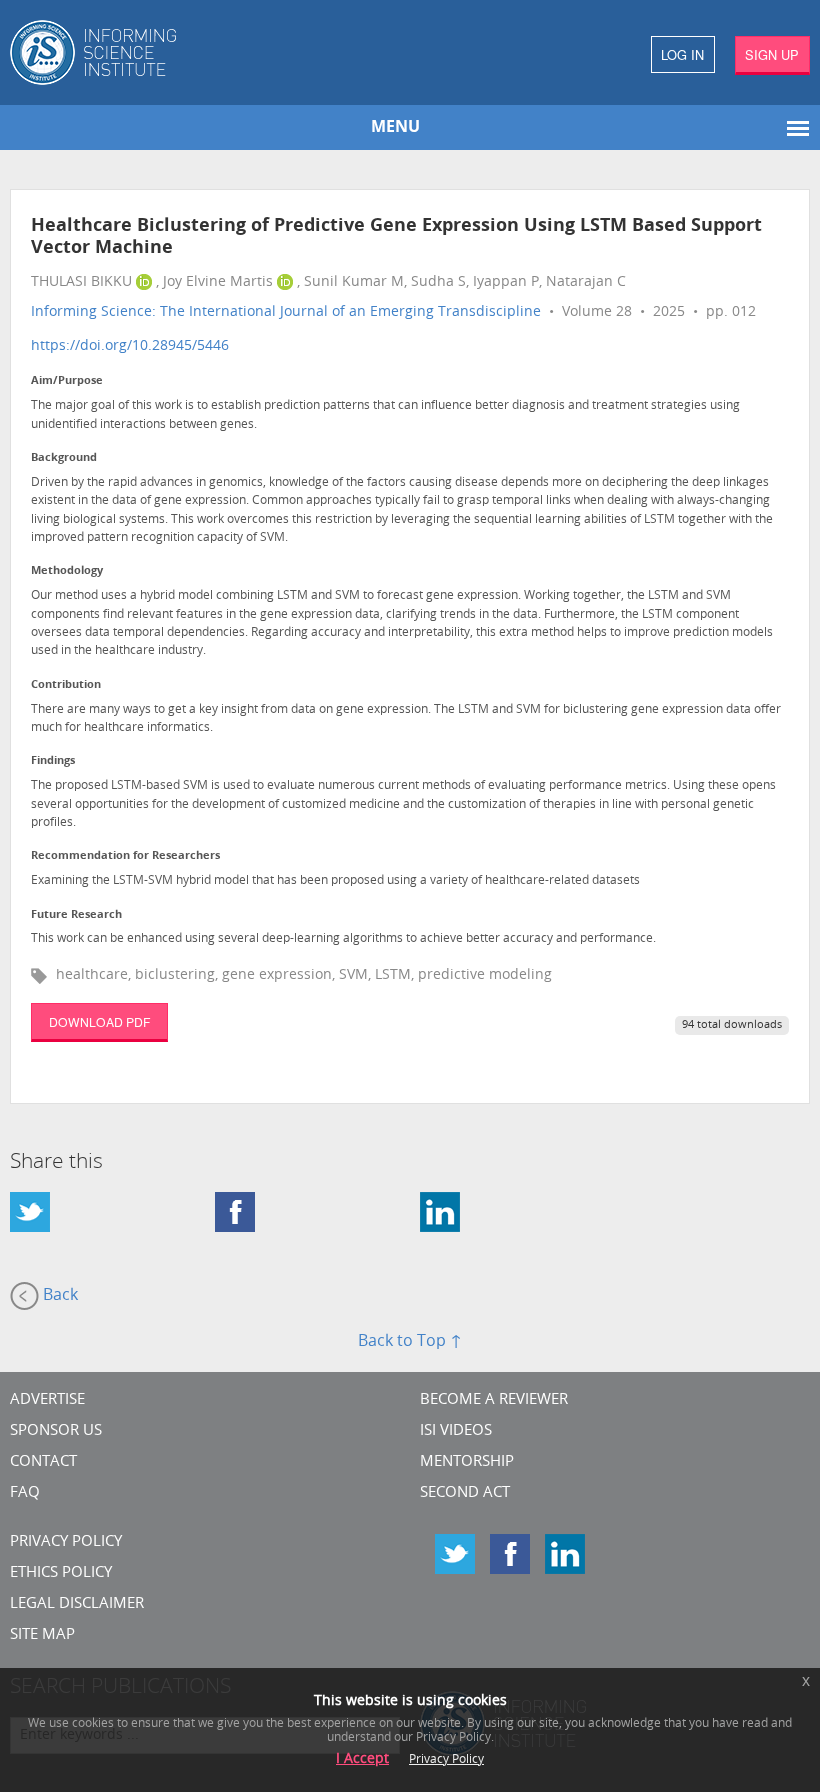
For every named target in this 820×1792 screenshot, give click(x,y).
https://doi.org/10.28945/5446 (130, 346)
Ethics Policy (61, 1573)
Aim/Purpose (67, 381)
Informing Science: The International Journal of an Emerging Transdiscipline (286, 312)
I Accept (362, 1759)
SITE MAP (42, 1635)
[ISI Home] (205, 52)
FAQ (25, 1493)
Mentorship (467, 1462)
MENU (395, 128)
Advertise (47, 1400)
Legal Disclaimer (77, 1604)
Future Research (76, 915)
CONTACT (43, 1462)
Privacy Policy (66, 1542)
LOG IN (682, 54)
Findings (53, 761)
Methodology (67, 571)
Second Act (465, 1493)
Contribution (66, 685)
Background (64, 458)
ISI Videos (456, 1431)
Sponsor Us (56, 1431)
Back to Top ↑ (410, 1342)
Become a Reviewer (494, 1400)
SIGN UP (772, 54)
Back (58, 1296)
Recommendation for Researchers (125, 856)
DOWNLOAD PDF (99, 1021)
